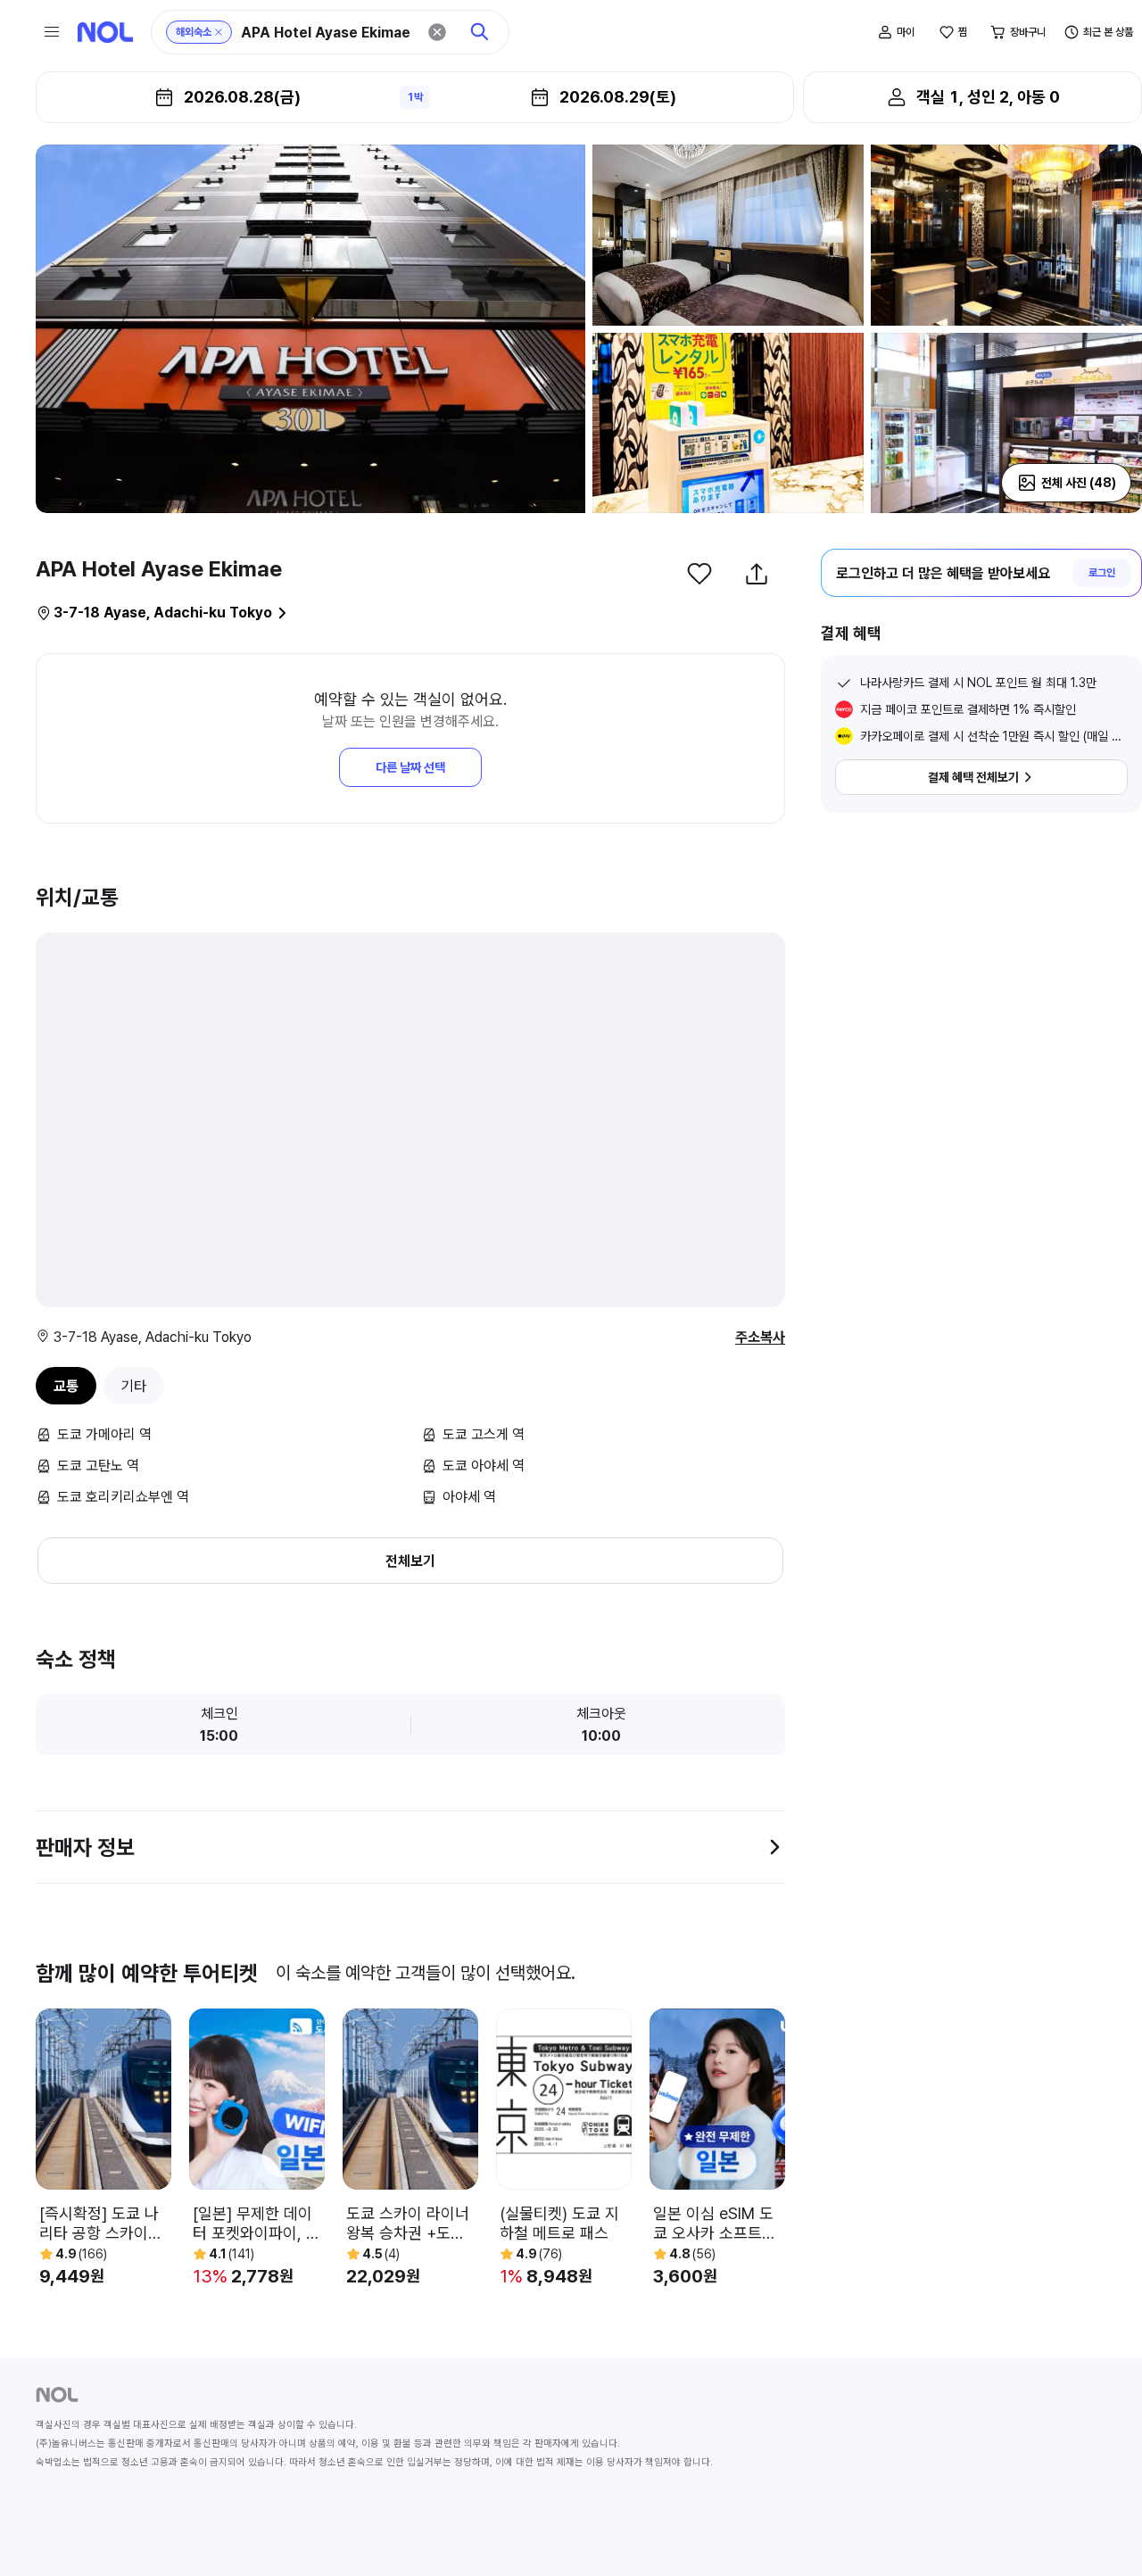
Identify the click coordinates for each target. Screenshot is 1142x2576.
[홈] (105, 32)
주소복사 (760, 1337)
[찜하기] (699, 574)
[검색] (480, 32)
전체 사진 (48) (1079, 483)
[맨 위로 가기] (1099, 2533)
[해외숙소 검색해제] (219, 32)
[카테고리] (52, 32)
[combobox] (328, 33)
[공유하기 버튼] (757, 574)
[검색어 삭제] (437, 32)
